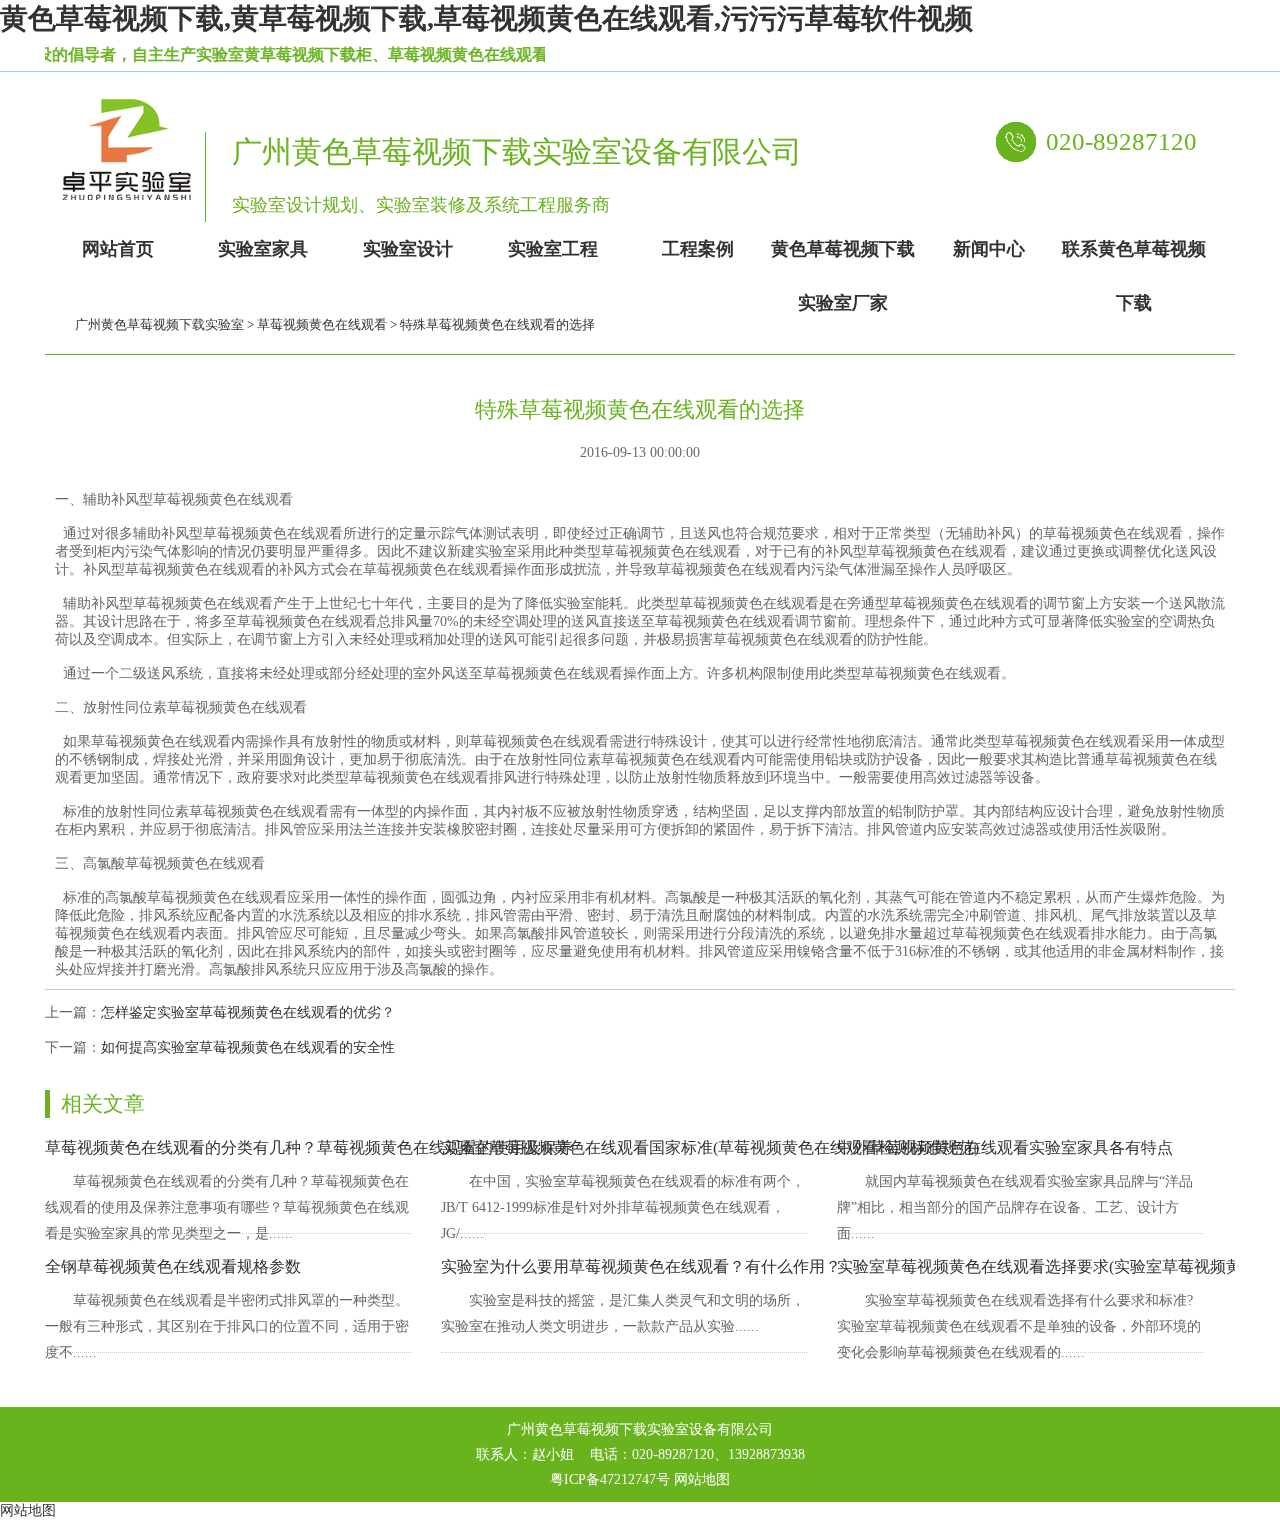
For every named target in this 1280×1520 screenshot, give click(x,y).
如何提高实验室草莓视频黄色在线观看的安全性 (248, 1047)
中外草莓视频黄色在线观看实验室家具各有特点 (1005, 1147)
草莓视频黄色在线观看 (322, 324)
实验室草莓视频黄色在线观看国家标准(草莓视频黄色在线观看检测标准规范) (710, 1147)
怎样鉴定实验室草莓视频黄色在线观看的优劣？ (248, 1012)
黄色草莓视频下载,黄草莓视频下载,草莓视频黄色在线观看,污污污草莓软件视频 (486, 18)
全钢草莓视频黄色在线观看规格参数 (173, 1266)
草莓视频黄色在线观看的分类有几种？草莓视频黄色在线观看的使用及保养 (309, 1147)
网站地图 (702, 1479)
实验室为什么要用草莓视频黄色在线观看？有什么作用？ (641, 1266)
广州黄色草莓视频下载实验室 (159, 324)
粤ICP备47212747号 (610, 1479)
